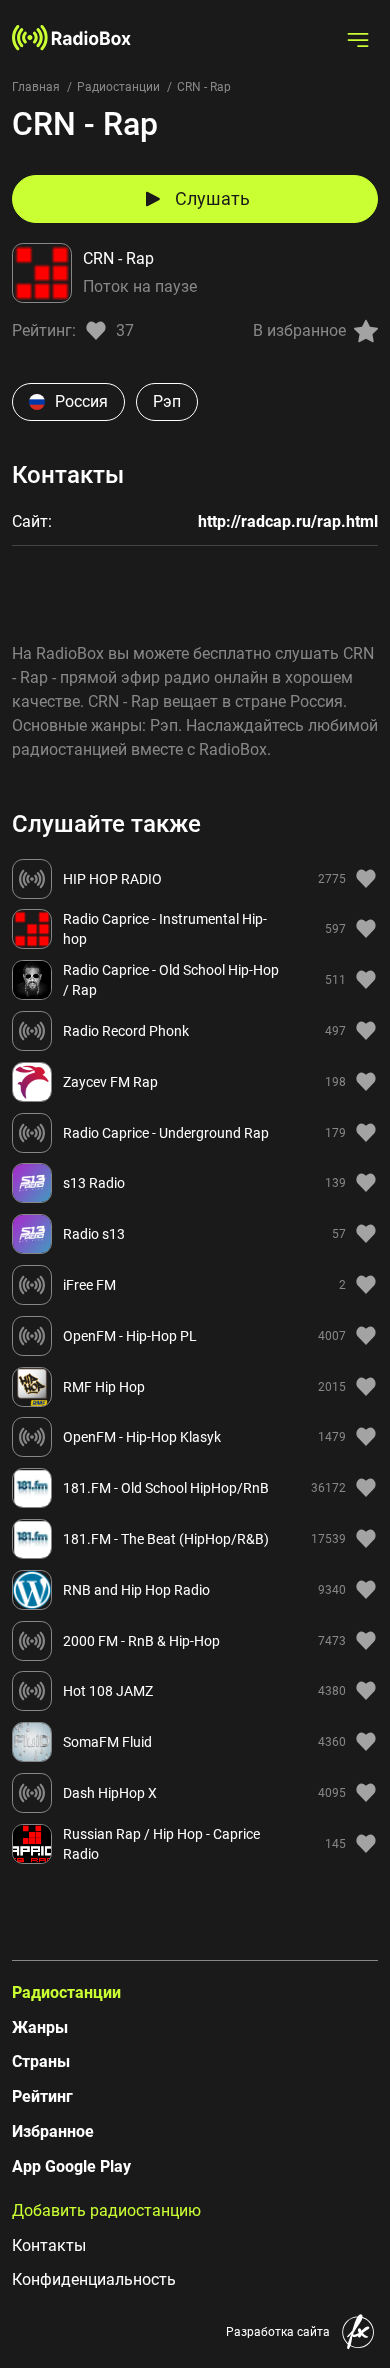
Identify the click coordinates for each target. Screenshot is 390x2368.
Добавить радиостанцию (106, 2210)
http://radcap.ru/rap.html (288, 521)
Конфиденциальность (94, 2279)
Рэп (167, 401)
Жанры (40, 2027)
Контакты (49, 2245)
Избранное (53, 2131)
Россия (81, 401)
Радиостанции (118, 87)
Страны (41, 2061)
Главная (36, 87)
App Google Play (71, 2166)
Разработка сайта (278, 2332)
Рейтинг (42, 2096)
